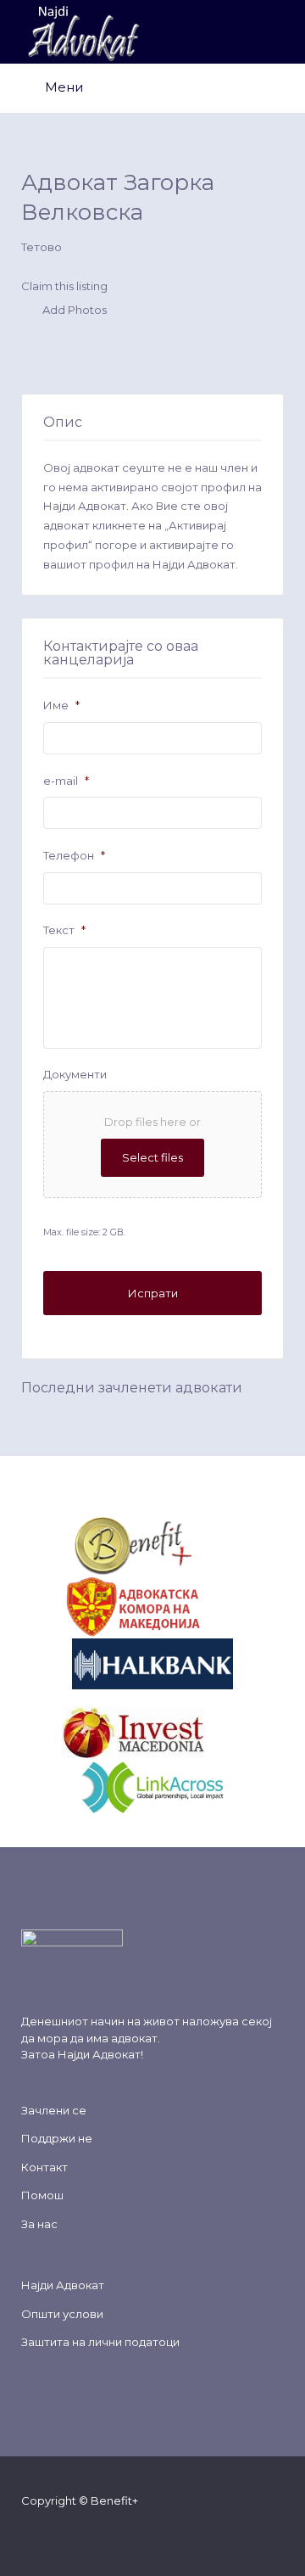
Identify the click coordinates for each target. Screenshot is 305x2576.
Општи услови (62, 2314)
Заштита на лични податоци (100, 2342)
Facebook (38, 2533)
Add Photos (73, 311)
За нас (39, 2224)
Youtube (119, 2533)
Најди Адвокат (99, 2054)
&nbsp (212, 1545)
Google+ (92, 2533)
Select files (152, 1157)
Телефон (74, 855)
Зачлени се (54, 2110)
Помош (42, 2195)
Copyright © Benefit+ (80, 2500)
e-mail (66, 781)
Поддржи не (57, 2138)
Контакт (44, 2167)
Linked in (146, 2533)
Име (61, 705)
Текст (64, 930)
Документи (75, 1074)
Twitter (65, 2533)
